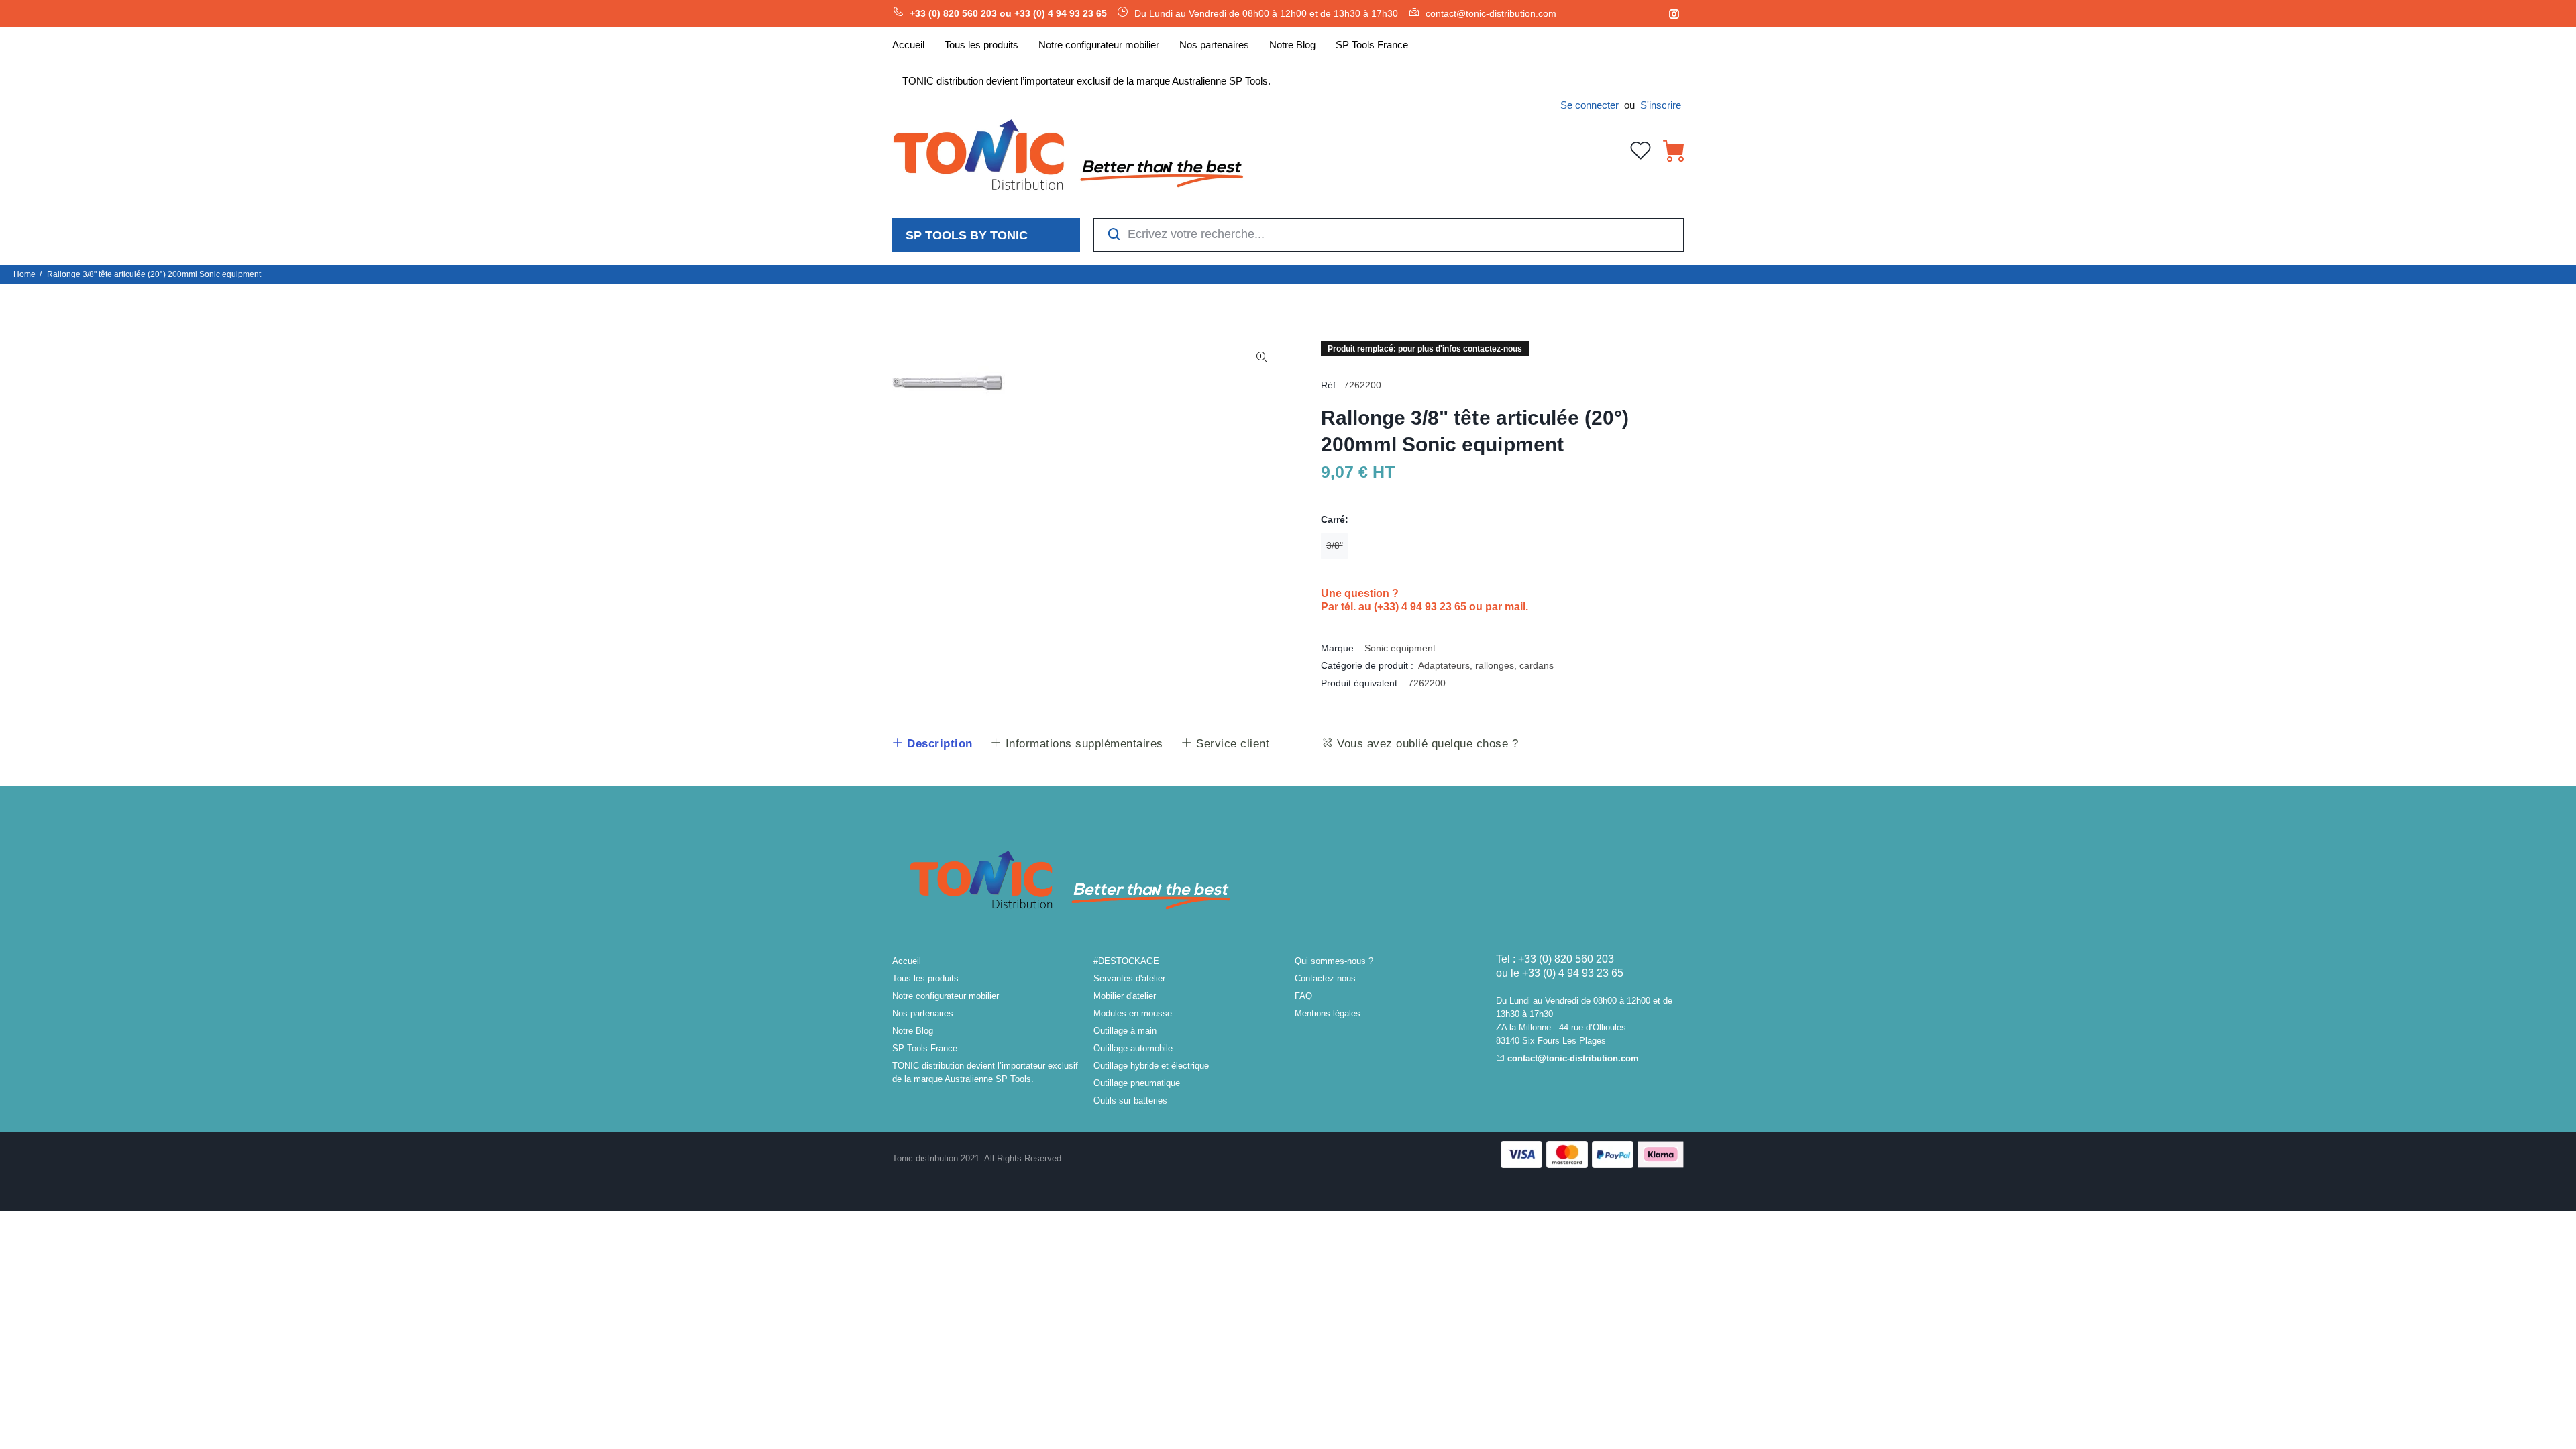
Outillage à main (1125, 1031)
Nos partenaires (923, 1013)
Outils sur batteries (1130, 1101)
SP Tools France (925, 1048)
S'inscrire (1661, 105)
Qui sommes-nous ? (1334, 961)
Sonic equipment (1400, 648)
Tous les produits (925, 978)
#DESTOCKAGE (1126, 961)
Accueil (907, 961)
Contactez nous (1325, 978)
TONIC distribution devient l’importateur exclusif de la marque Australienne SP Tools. (985, 1072)
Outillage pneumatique (1137, 1083)
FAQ (1303, 996)
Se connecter (1590, 105)
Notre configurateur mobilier (946, 996)
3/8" (1335, 545)
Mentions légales (1328, 1013)
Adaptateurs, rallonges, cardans (1486, 665)
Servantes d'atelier (1129, 978)
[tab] (932, 744)
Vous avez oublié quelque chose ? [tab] (1426, 744)
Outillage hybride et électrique (1151, 1066)
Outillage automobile (1133, 1048)
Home (24, 274)
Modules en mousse (1133, 1013)
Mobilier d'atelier (1125, 996)
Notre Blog (913, 1031)
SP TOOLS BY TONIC (967, 235)
